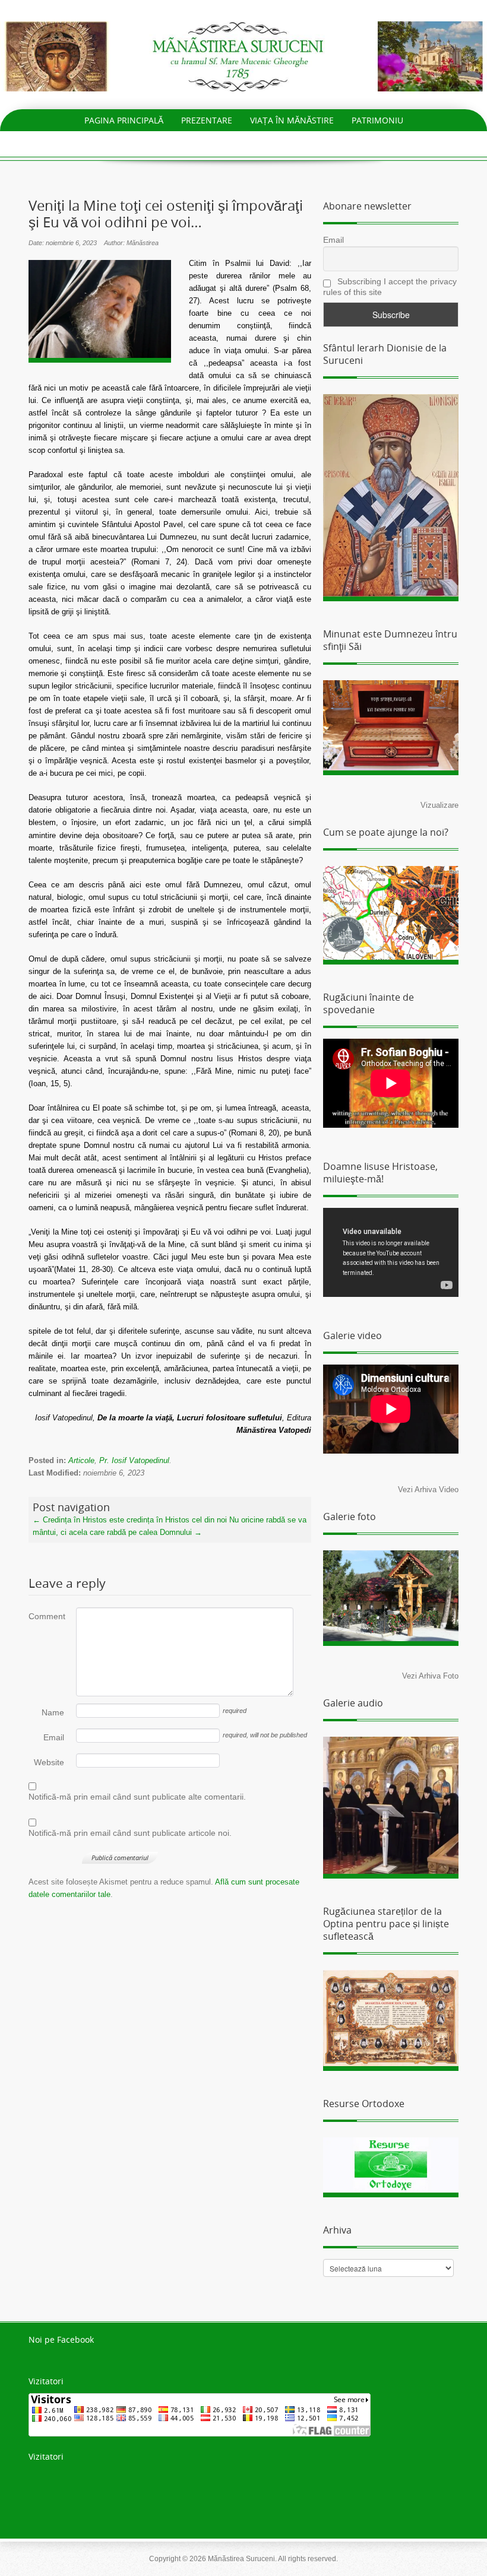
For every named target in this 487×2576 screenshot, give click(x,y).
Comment (46, 1616)
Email (54, 1737)
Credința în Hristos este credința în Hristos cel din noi (130, 1520)
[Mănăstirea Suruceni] (243, 55)
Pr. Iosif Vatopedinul (134, 1460)
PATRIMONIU (377, 120)
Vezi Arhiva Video (428, 1490)
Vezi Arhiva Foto (430, 1676)
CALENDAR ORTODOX (262, 142)
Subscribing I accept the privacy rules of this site (390, 287)
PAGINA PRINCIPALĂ (124, 120)
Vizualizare (439, 805)
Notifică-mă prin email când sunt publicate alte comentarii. (137, 1797)
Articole (81, 1460)
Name (53, 1712)
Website (49, 1762)
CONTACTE (344, 142)
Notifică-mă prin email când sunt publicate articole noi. (130, 1833)
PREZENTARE (207, 120)
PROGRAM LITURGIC (162, 142)
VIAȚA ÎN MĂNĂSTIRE (292, 120)
